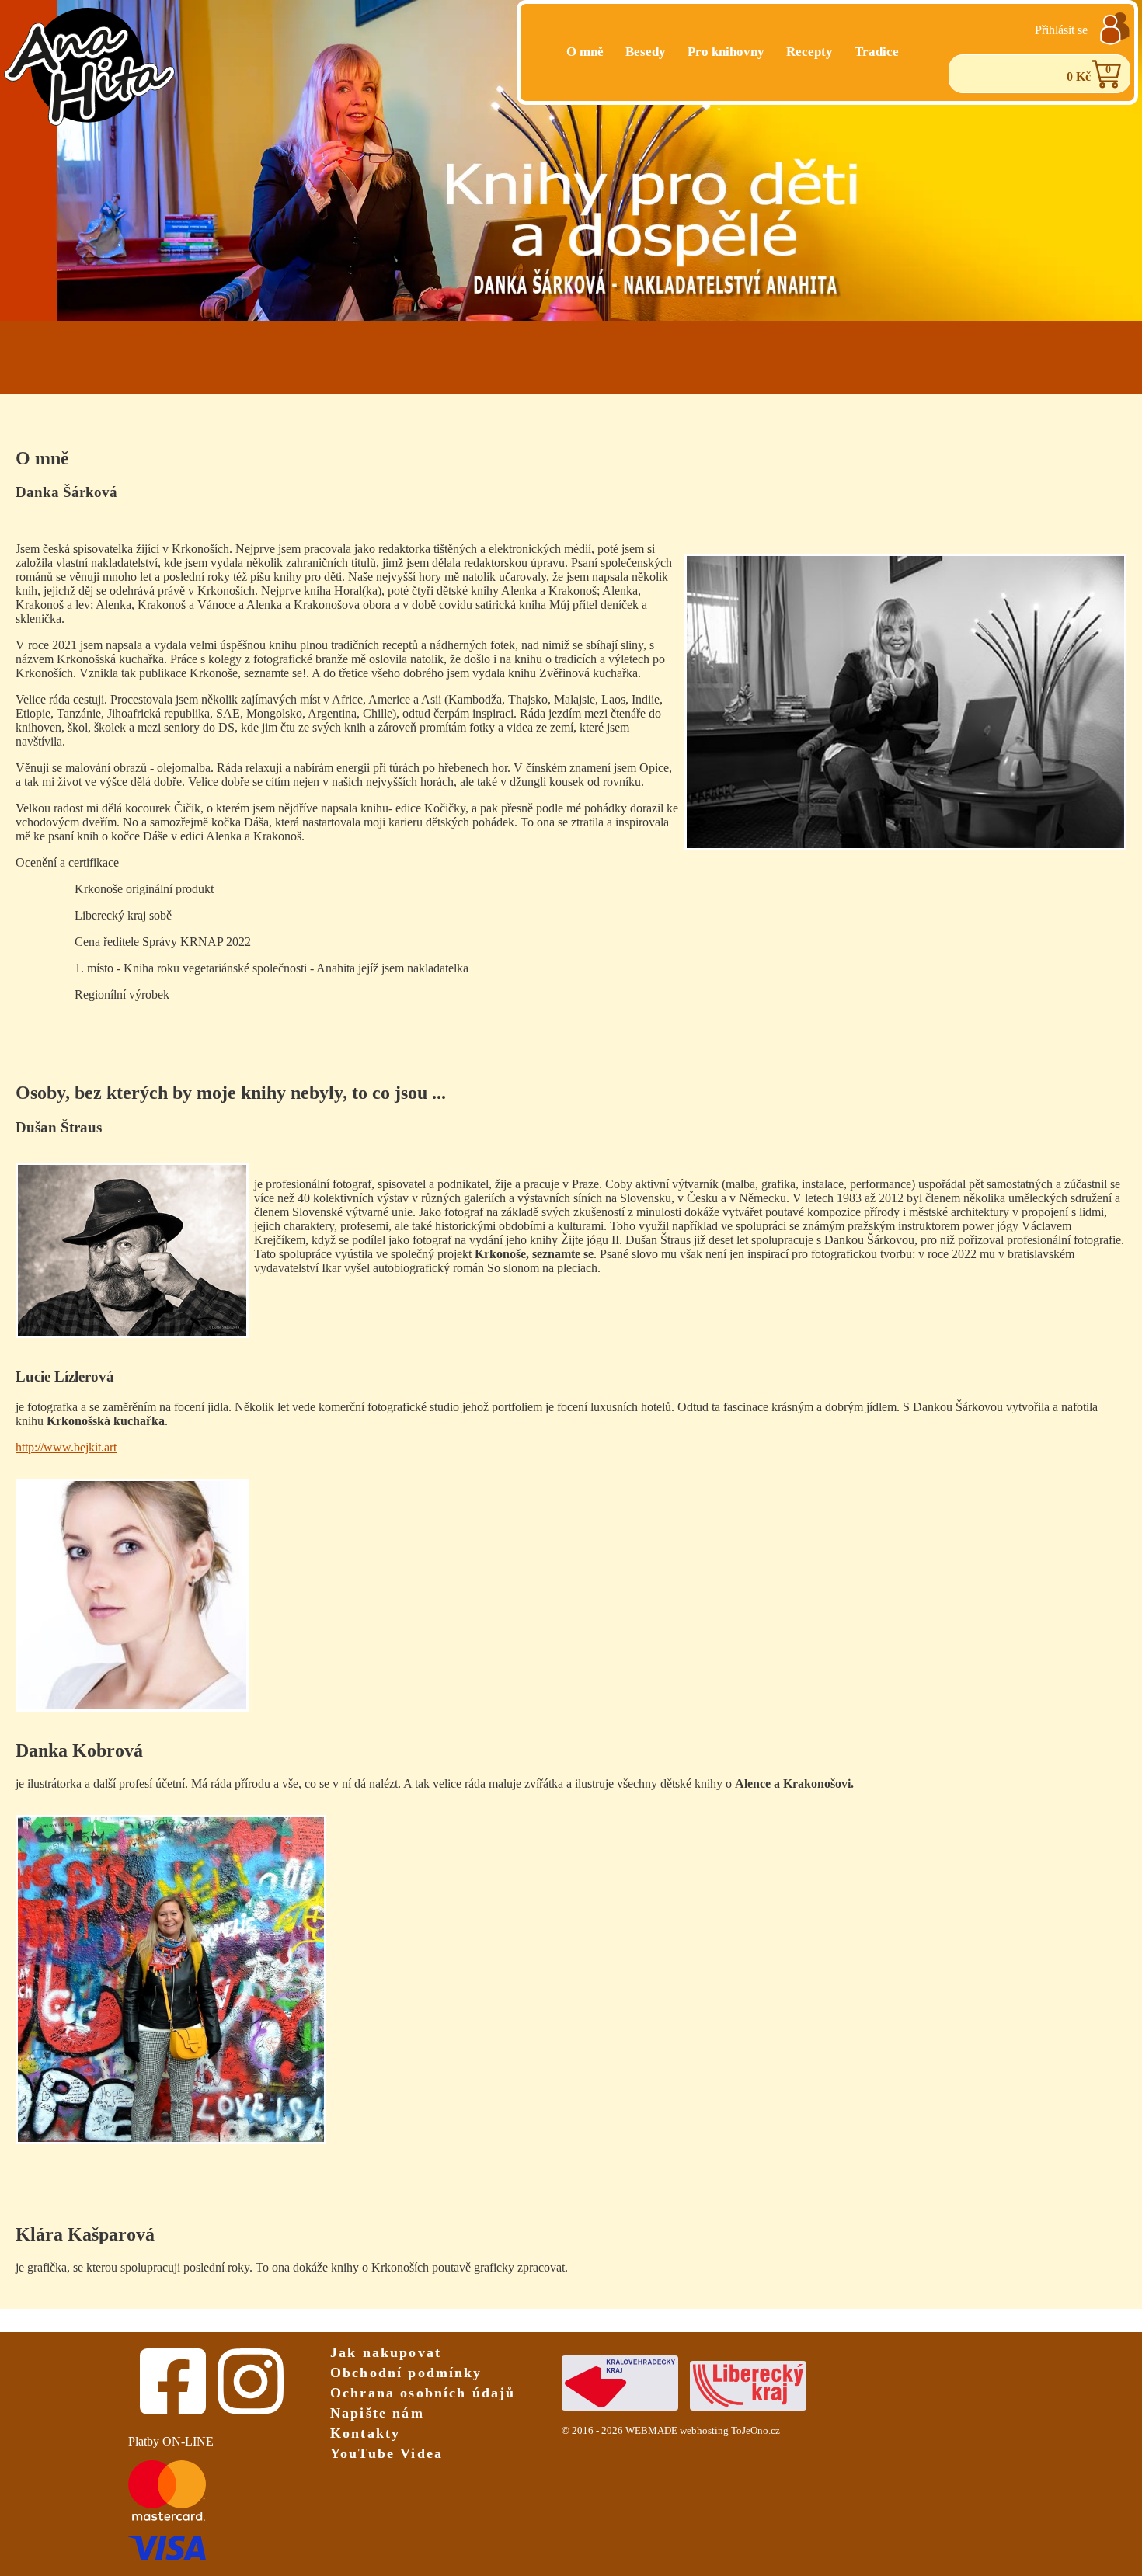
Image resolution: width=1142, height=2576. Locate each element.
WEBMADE (651, 2431)
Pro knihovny (726, 52)
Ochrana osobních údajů (423, 2393)
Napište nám (377, 2413)
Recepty (809, 52)
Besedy (646, 52)
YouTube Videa (386, 2453)
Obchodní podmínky (406, 2373)
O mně (585, 52)
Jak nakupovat (386, 2352)
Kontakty (365, 2433)
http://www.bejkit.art (66, 1447)
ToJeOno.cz (756, 2431)
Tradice (877, 52)
